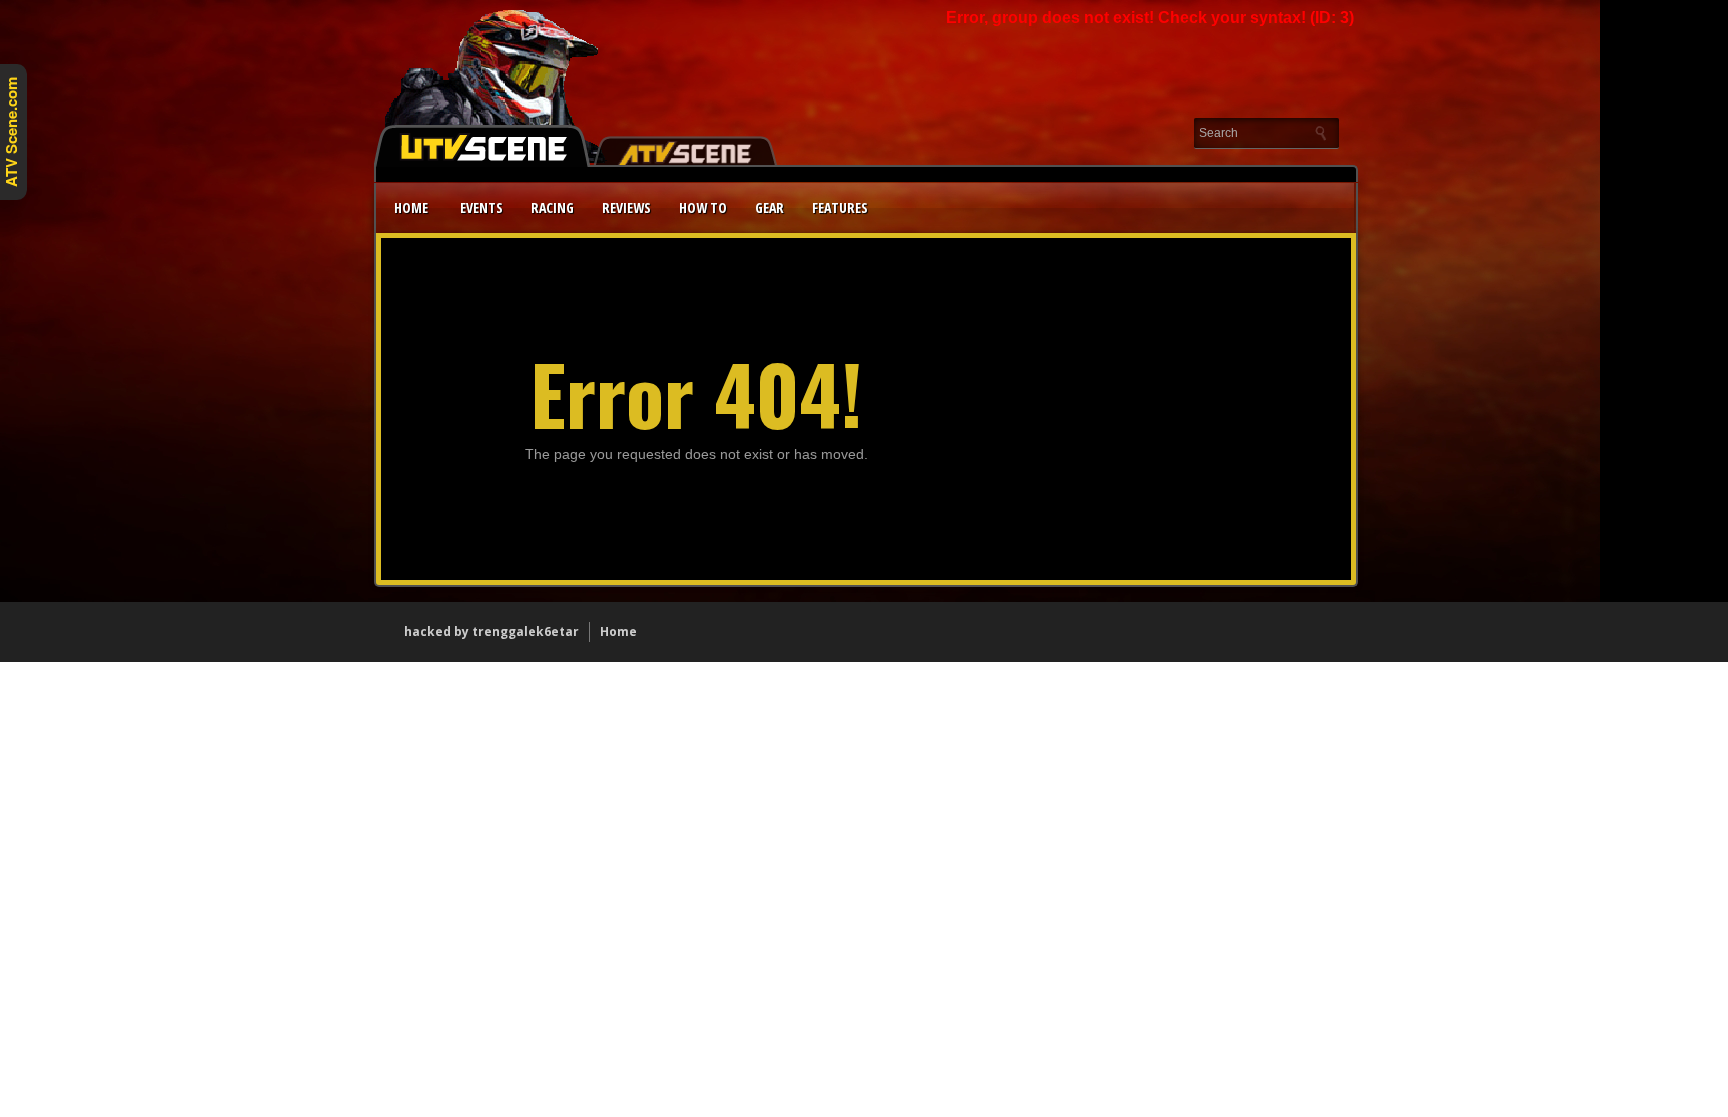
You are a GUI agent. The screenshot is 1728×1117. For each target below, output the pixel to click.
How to (703, 207)
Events (481, 207)
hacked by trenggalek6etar (491, 631)
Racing (552, 207)
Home (411, 207)
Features (840, 207)
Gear (769, 207)
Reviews (626, 207)
